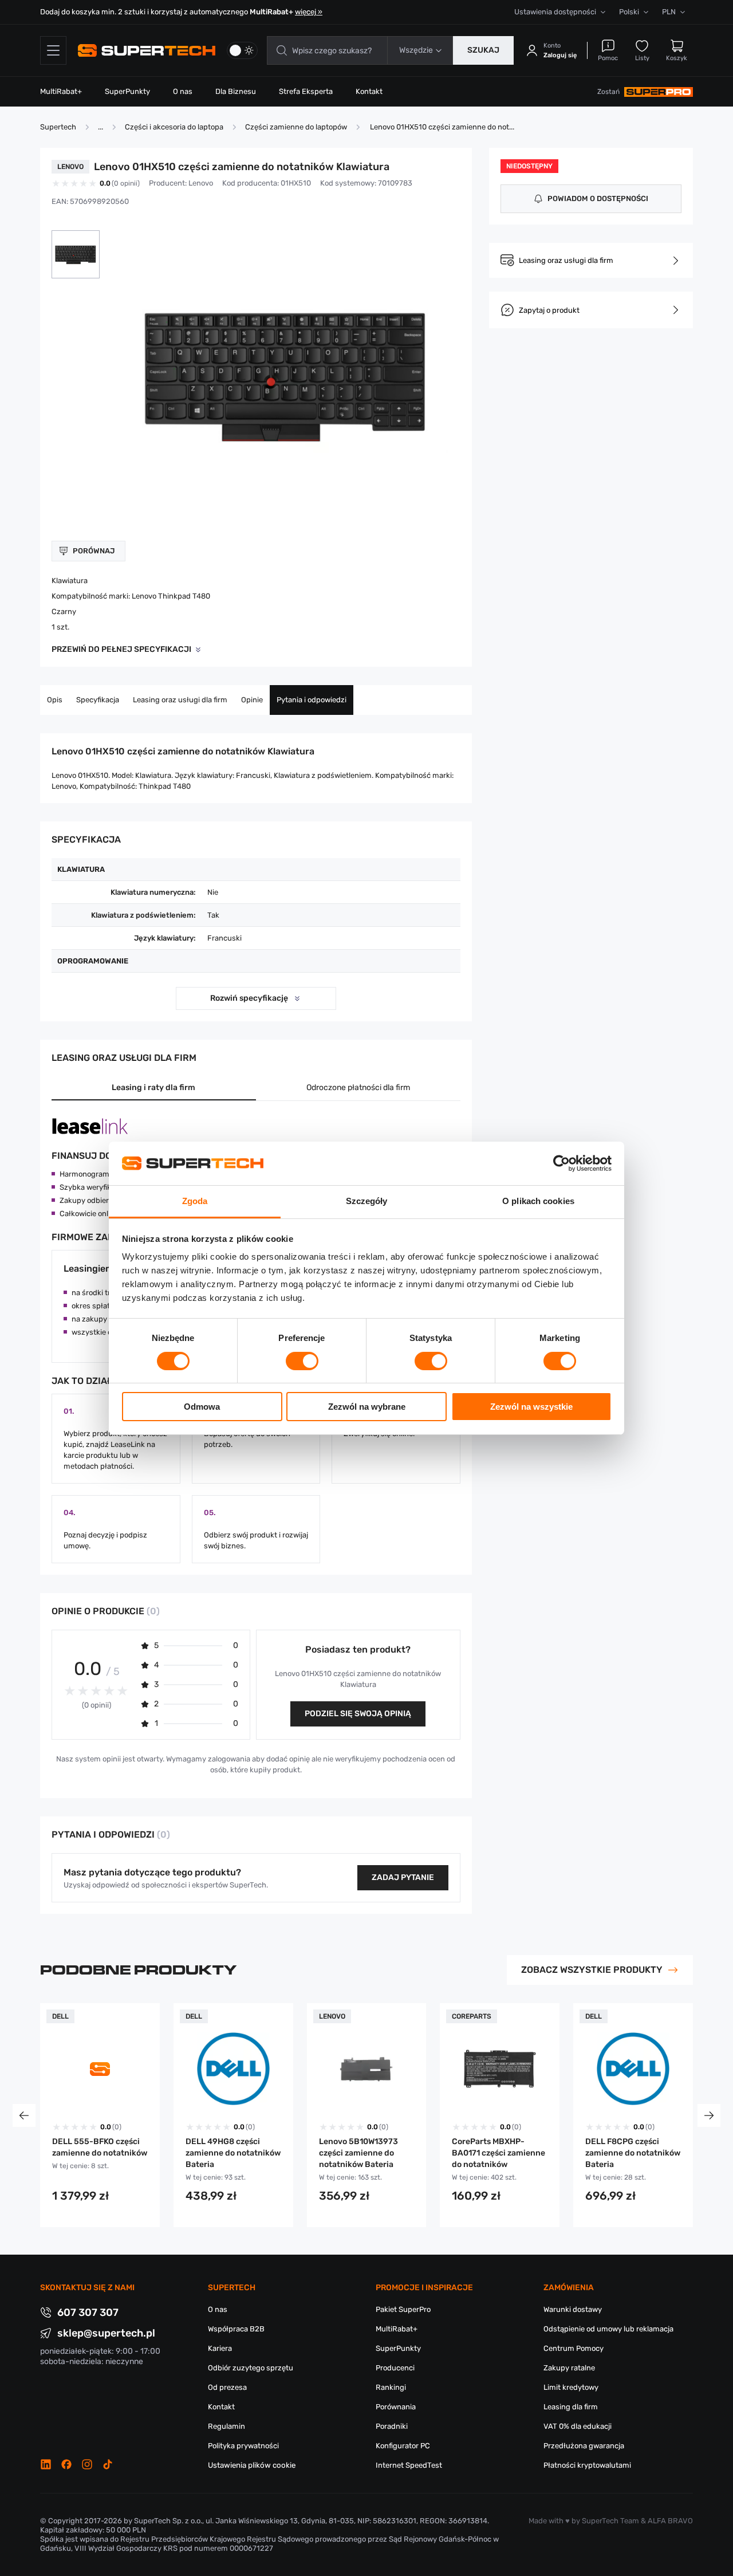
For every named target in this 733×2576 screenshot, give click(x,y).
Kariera (220, 2348)
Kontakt (369, 91)
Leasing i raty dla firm (153, 1088)
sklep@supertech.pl (106, 2333)
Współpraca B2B (236, 2329)
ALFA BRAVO (670, 2521)
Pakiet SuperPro (403, 2309)
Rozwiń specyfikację (249, 998)
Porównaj (94, 551)
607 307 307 (88, 2312)
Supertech (58, 127)
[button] (76, 254)
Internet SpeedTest (409, 2465)
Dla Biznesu (236, 91)
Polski (629, 12)
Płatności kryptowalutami (587, 2465)
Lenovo (201, 183)
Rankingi (391, 2387)
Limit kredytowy (571, 2387)
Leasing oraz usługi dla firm (180, 700)
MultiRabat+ (61, 91)
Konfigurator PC (403, 2446)
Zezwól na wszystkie (531, 1407)
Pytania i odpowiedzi (312, 700)
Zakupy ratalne (569, 2368)
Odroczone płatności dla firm (358, 1088)
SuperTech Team (610, 2521)
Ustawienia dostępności (555, 12)
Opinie (252, 700)
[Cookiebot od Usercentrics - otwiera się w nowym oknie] (561, 1163)
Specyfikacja (98, 700)
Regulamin (226, 2426)
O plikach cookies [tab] (538, 1201)
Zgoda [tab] (195, 1201)
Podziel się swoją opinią (358, 1714)
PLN (669, 12)
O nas (183, 91)
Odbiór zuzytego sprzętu (251, 2368)
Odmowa (202, 1407)
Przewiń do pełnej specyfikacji (121, 649)
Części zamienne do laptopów (296, 127)
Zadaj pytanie (403, 1877)
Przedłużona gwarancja (584, 2446)
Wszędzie (416, 50)
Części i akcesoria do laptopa (174, 127)
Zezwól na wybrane (367, 1407)
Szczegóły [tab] (367, 1201)
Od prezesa (227, 2387)
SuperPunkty (127, 91)
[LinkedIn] (46, 2464)
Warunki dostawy (573, 2309)
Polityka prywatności (243, 2446)
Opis (55, 700)
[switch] (302, 1361)
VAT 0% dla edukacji (578, 2426)
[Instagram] (87, 2464)
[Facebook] (66, 2464)
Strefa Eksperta (306, 91)
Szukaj (483, 50)
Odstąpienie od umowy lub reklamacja (608, 2329)
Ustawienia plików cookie (252, 2465)
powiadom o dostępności (598, 198)
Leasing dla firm (571, 2407)
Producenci (395, 2368)
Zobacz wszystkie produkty (592, 1970)
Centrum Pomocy (574, 2348)
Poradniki (392, 2426)
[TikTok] (108, 2464)
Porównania (396, 2407)
